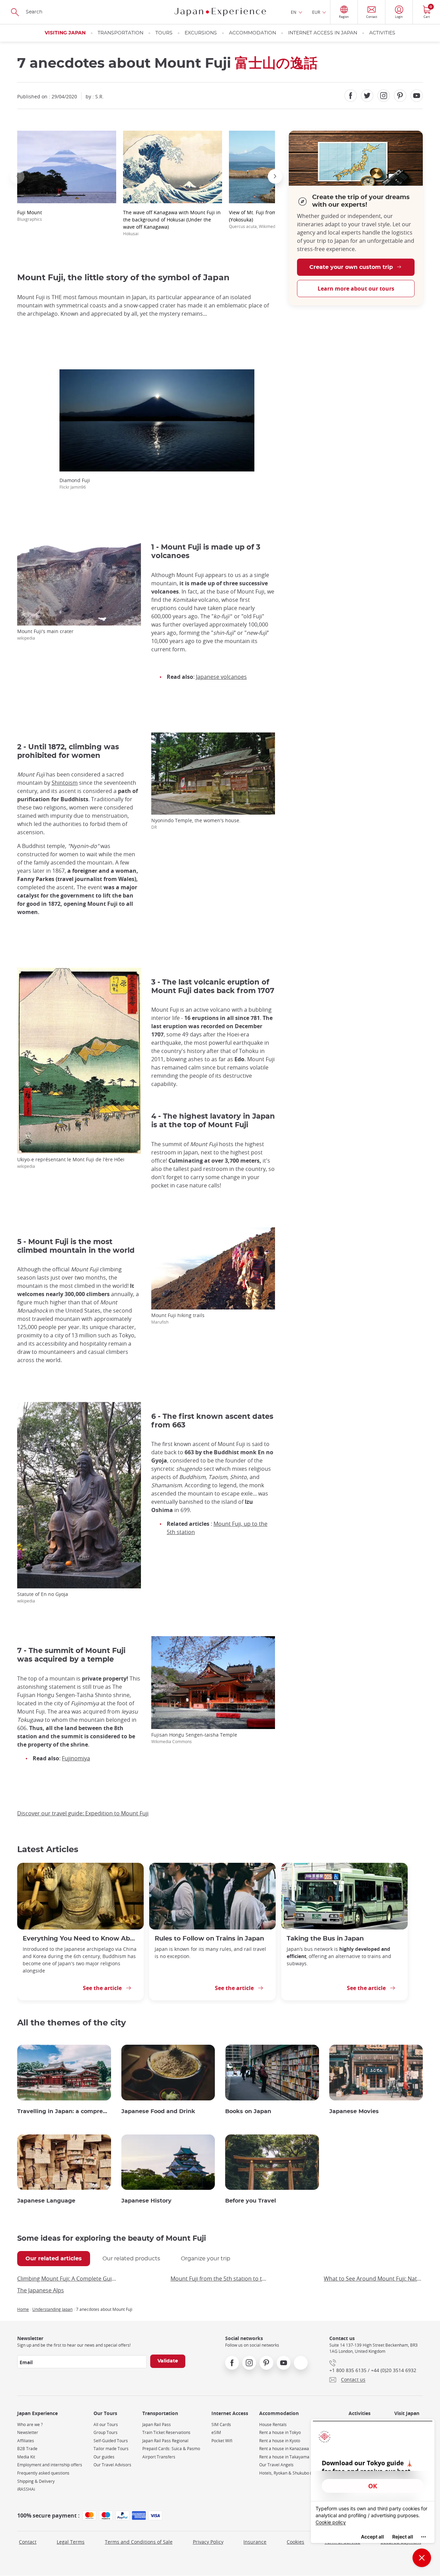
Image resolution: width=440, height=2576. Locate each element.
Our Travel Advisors (112, 2465)
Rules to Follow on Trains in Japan (209, 1939)
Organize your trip (206, 2259)
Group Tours (106, 2432)
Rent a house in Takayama (284, 2457)
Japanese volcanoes (221, 677)
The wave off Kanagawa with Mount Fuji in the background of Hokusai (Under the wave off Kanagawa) (172, 223)
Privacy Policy (208, 2542)
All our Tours (106, 2425)
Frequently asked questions (43, 2473)
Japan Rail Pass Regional (165, 2441)
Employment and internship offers (50, 2465)
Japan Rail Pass (157, 2425)
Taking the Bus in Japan (325, 1939)
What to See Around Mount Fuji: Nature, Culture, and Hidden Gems (373, 2279)
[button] (17, 176)
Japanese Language (46, 2201)
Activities (382, 33)
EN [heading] (294, 12)
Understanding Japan (52, 2309)
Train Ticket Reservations (166, 2432)
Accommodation (252, 33)
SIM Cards (221, 2425)
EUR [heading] (316, 12)
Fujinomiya (76, 1758)
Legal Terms (71, 2542)
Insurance (255, 2542)
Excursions (201, 33)
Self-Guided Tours (111, 2441)
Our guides (104, 2457)
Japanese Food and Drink (158, 2111)
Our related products (131, 2259)
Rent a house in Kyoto (280, 2441)
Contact (28, 2542)
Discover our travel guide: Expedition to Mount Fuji (83, 1813)
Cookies (295, 2542)
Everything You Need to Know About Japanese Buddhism (80, 1939)
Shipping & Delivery (36, 2481)
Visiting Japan (65, 33)
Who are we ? (30, 2425)
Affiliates (26, 2441)
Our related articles (54, 2259)
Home (23, 2309)
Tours (164, 33)
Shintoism (65, 783)
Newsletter (28, 2432)
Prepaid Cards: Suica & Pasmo (171, 2449)
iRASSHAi (26, 2489)
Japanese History (146, 2201)
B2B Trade (27, 2449)
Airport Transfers (159, 2457)
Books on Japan (248, 2111)
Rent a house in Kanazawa (284, 2449)
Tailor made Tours (111, 2449)
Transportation (120, 33)
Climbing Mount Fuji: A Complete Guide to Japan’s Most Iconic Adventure (67, 2279)
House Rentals (273, 2425)
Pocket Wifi (222, 2441)
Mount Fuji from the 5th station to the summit (220, 2279)
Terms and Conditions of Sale (139, 2542)
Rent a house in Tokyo (280, 2432)
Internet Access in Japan (323, 33)
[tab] (54, 2259)
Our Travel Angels (276, 2465)
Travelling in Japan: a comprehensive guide (64, 2111)
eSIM (216, 2432)
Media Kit (26, 2457)
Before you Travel (251, 2201)
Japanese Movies (354, 2111)
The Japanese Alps (41, 2290)
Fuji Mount (30, 215)
